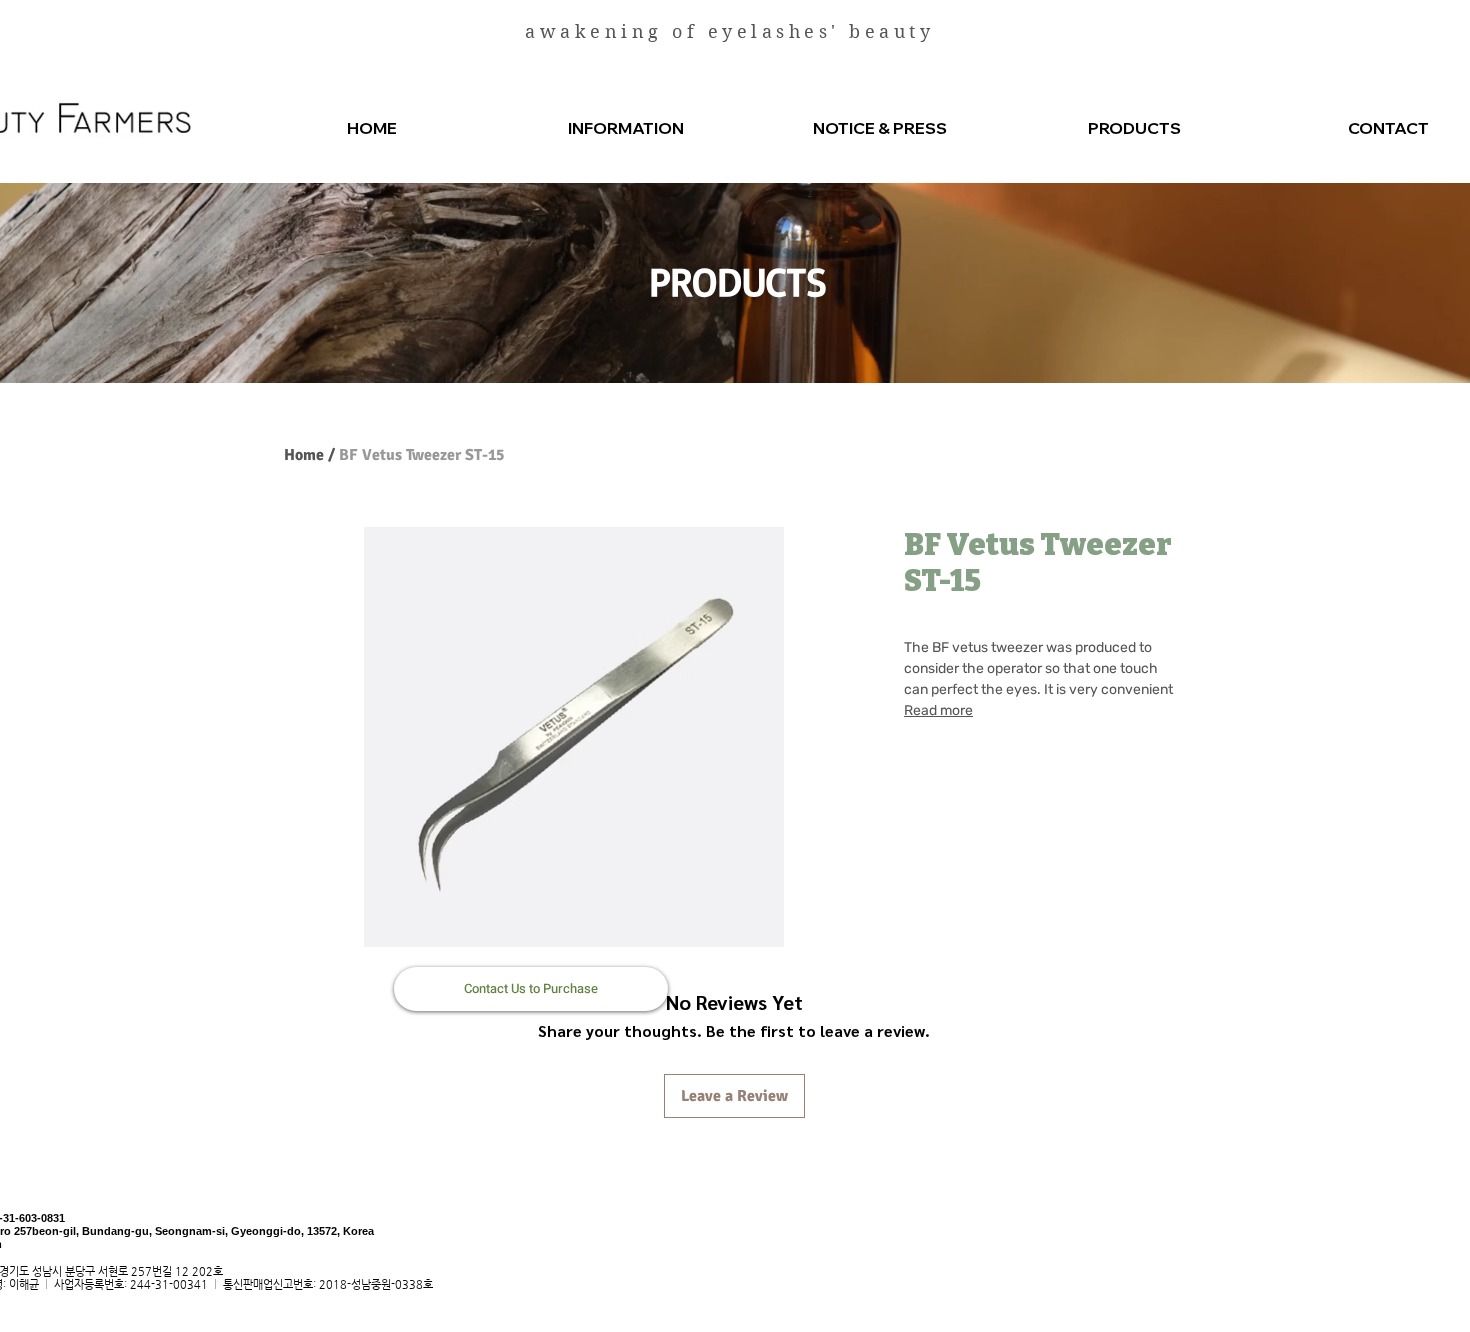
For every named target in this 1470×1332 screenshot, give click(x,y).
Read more (938, 710)
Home (304, 455)
